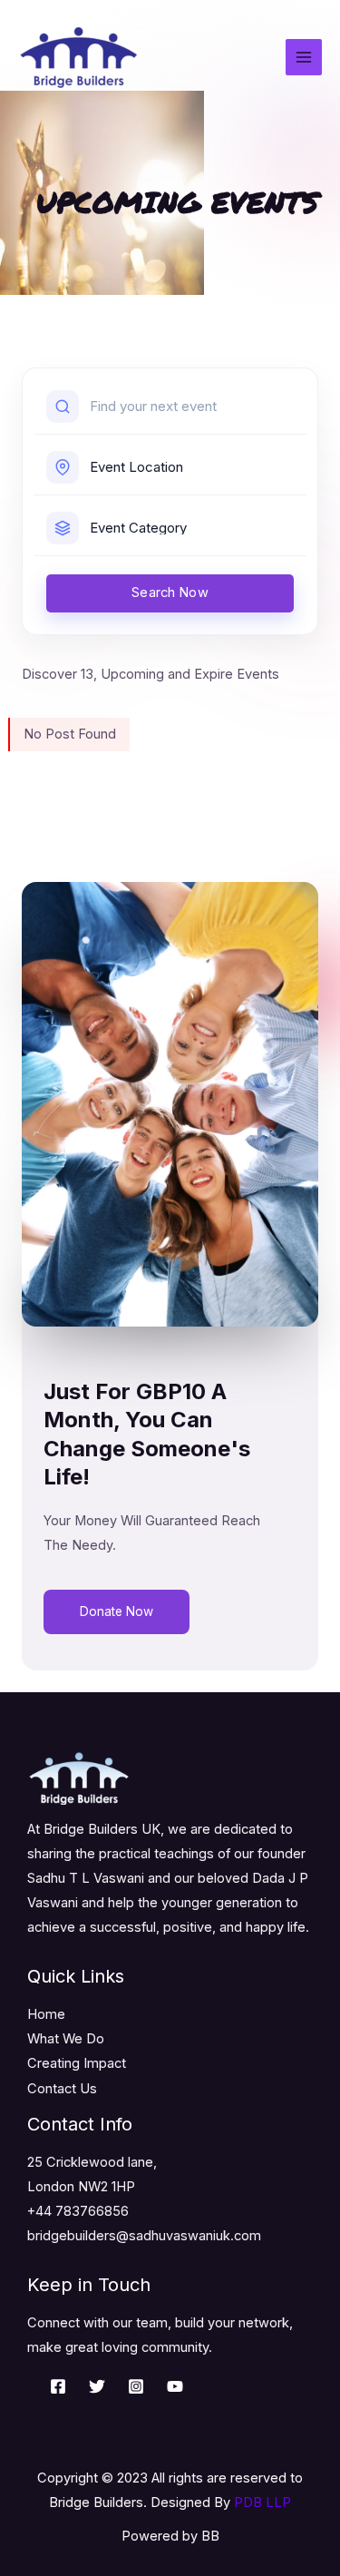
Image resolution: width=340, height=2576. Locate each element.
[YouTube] (175, 2386)
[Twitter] (97, 2386)
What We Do (66, 2039)
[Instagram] (136, 2386)
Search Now (170, 593)
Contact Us (62, 2089)
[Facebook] (58, 2386)
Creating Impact (77, 2063)
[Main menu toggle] (304, 57)
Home (46, 2014)
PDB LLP (262, 2503)
